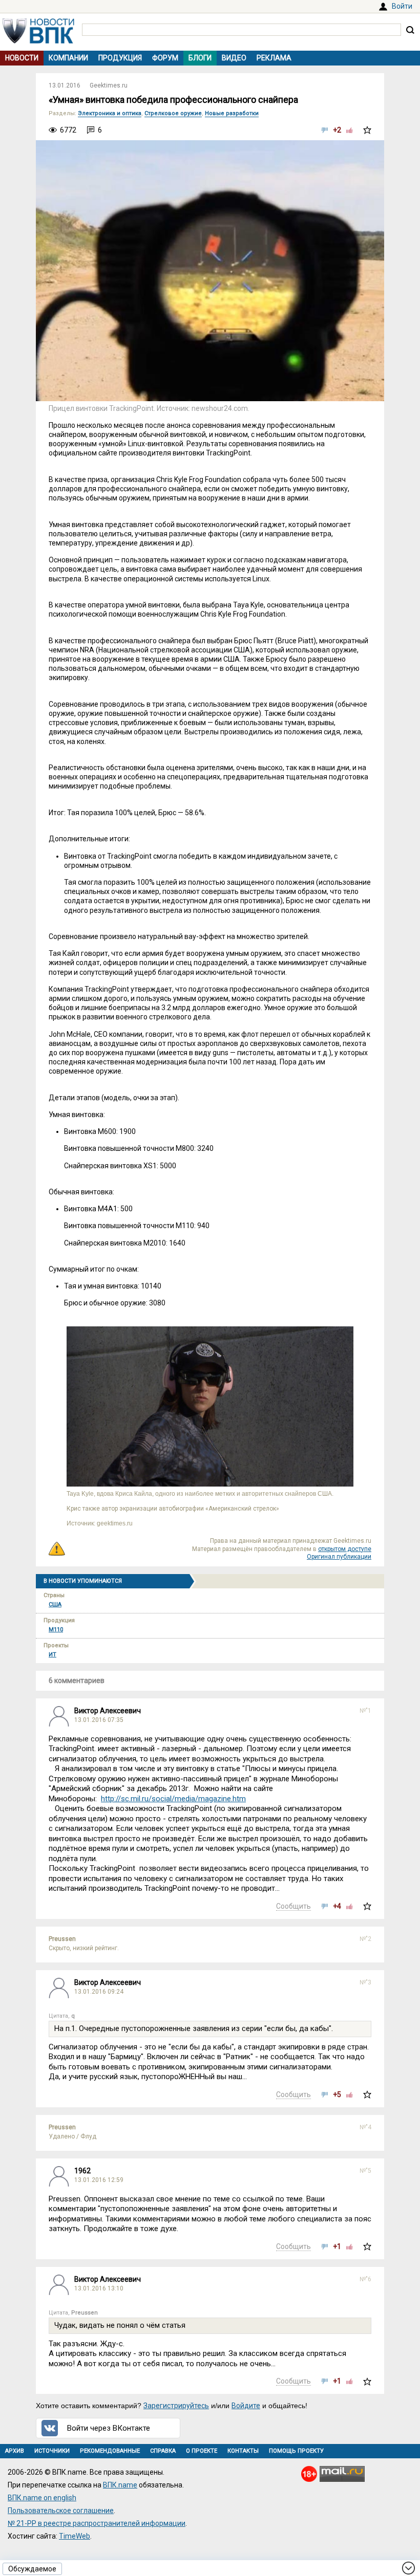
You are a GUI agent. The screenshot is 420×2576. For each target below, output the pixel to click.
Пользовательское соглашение (61, 2510)
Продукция (120, 58)
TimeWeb (75, 2536)
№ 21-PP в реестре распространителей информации (97, 2523)
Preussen (62, 1939)
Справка (163, 2451)
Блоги (200, 58)
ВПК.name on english (42, 2498)
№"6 (365, 2279)
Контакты (243, 2451)
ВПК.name (120, 2485)
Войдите (246, 2406)
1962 (82, 2171)
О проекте (202, 2451)
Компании (68, 58)
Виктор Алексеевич (108, 1711)
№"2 (365, 1939)
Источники (52, 2451)
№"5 (365, 2171)
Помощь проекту (296, 2451)
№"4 (365, 2127)
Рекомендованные (110, 2451)
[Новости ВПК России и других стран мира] (38, 41)
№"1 (365, 1711)
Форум (165, 58)
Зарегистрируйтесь (176, 2406)
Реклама (274, 58)
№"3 (365, 1982)
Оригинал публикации (339, 1557)
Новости (22, 58)
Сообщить (293, 1906)
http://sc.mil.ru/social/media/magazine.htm (173, 1799)
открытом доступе (345, 1549)
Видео (234, 58)
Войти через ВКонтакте (109, 2428)
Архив (15, 2451)
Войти (402, 6)
